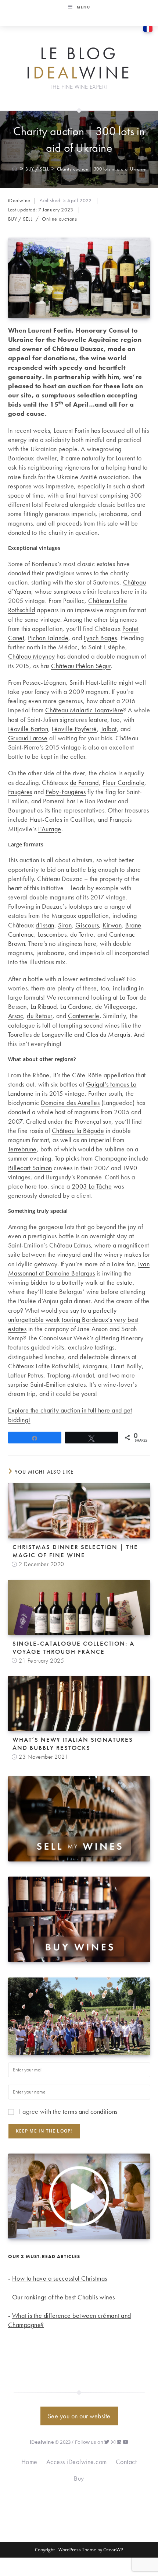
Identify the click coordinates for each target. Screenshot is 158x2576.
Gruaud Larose (28, 738)
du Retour (40, 1016)
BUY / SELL (20, 219)
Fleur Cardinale (124, 782)
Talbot (109, 729)
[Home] (15, 169)
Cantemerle (84, 1016)
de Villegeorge (115, 1006)
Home (29, 2462)
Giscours (87, 925)
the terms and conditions (85, 2111)
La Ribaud (44, 1006)
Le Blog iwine (79, 63)
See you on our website (79, 2416)
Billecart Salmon (30, 1168)
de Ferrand (84, 782)
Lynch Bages (100, 638)
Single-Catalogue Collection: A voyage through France (73, 1647)
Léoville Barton (28, 729)
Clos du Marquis (108, 1034)
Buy (79, 2478)
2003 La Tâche (92, 1186)
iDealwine (19, 200)
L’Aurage (50, 829)
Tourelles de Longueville (40, 1034)
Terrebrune (22, 1149)
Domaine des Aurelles (70, 1103)
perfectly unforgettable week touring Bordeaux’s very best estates (73, 1319)
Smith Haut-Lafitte (93, 682)
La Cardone (76, 1006)
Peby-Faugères (66, 792)
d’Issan (45, 925)
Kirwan (112, 925)
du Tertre (82, 934)
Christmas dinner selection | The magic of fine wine (75, 1551)
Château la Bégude (78, 1131)
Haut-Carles (46, 819)
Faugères (20, 792)
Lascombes (52, 934)
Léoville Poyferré (74, 729)
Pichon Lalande (48, 638)
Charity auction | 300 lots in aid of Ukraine (101, 169)
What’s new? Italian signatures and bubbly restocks (73, 1744)
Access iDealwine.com (77, 2462)
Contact (126, 2462)
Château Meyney (32, 656)
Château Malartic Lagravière (84, 710)
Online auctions (59, 219)
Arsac (16, 1016)
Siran (65, 925)
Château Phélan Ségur (81, 666)
